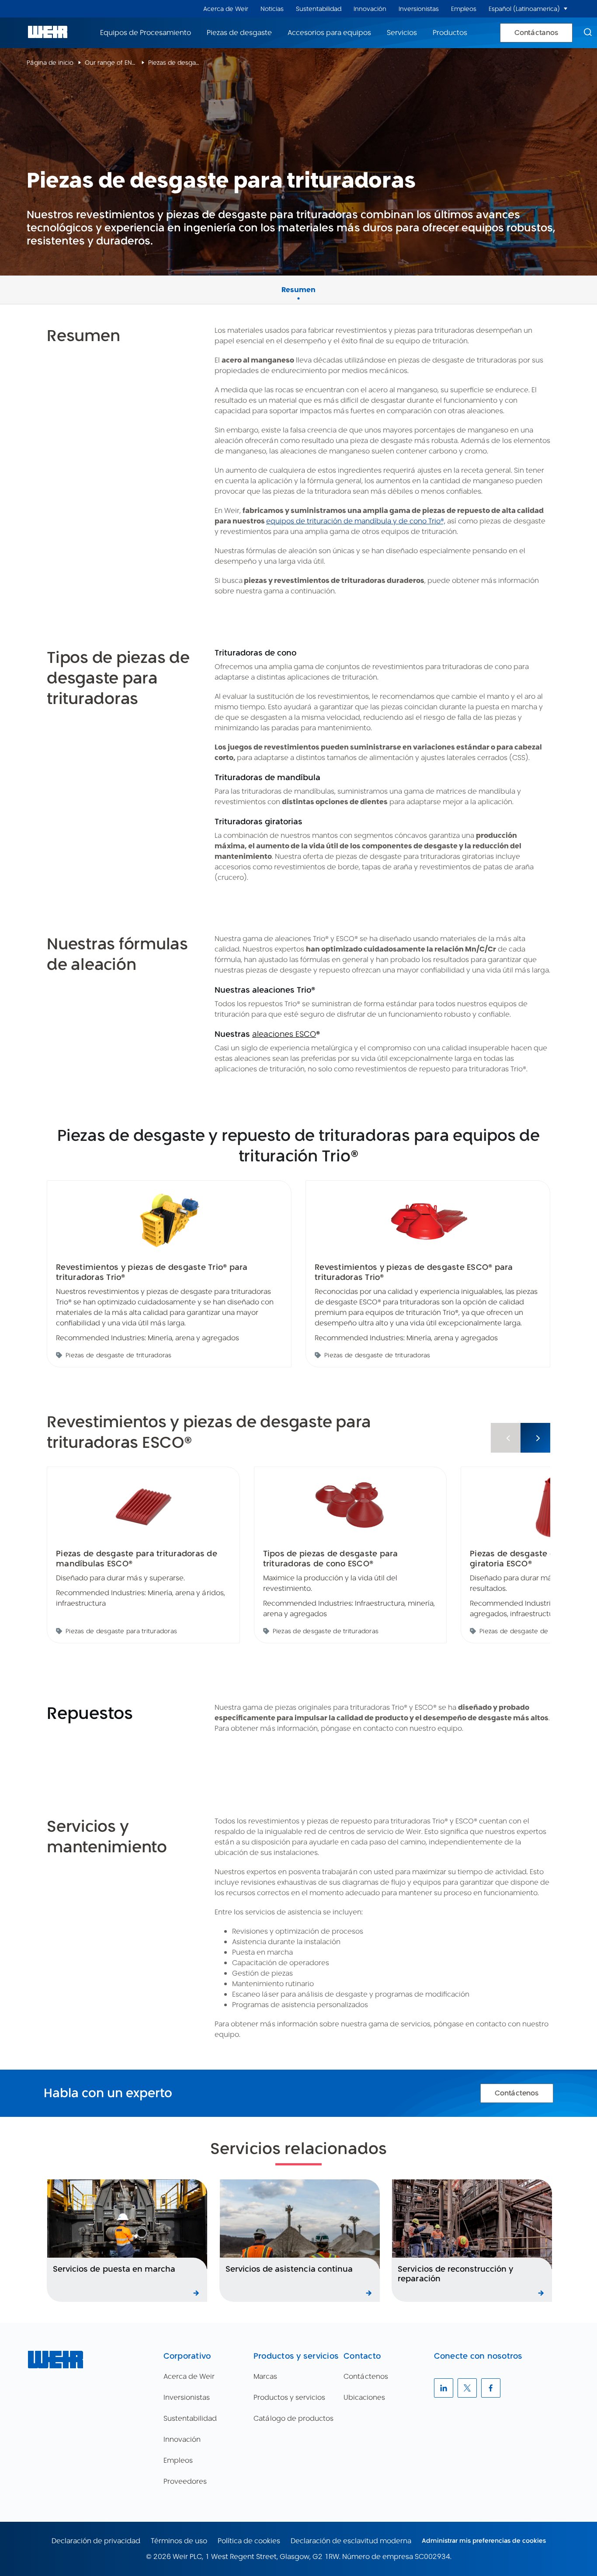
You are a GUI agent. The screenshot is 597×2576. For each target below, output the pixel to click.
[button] (566, 9)
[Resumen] (298, 280)
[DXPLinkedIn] (444, 2388)
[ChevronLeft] (506, 1438)
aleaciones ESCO (284, 1034)
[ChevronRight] (535, 1438)
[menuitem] (226, 9)
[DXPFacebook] (491, 2388)
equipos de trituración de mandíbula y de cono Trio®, (356, 521)
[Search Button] (588, 33)
